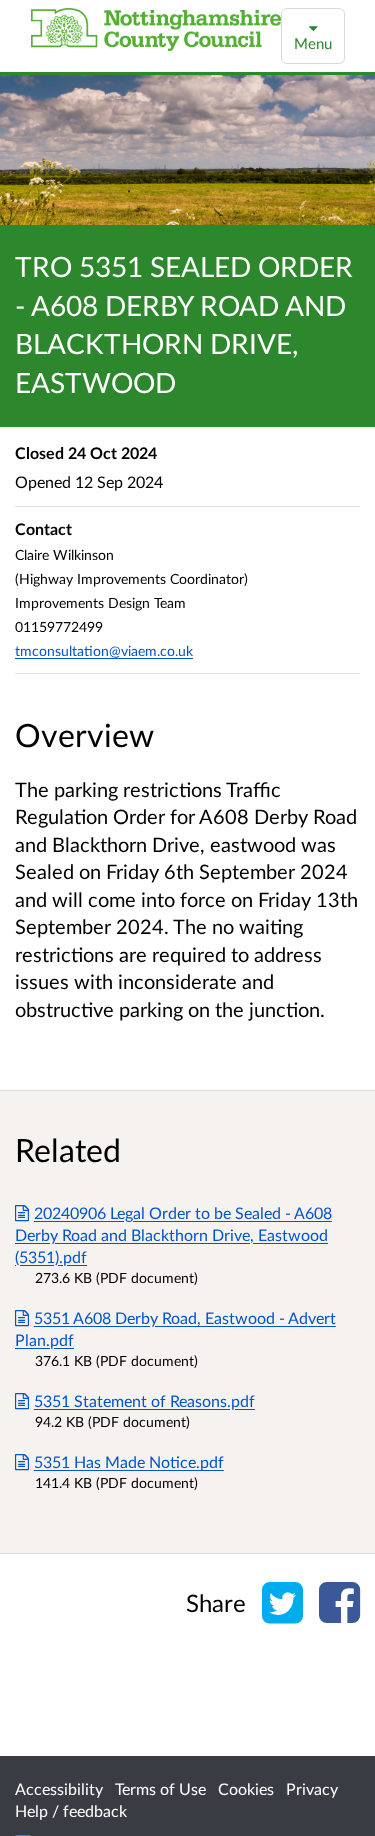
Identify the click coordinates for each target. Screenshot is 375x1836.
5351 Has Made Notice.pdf (129, 1461)
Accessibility (59, 1788)
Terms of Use (160, 1788)
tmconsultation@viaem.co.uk (104, 650)
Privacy (312, 1788)
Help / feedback (71, 1810)
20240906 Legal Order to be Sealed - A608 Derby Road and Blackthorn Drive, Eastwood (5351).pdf (173, 1234)
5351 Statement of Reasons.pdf (144, 1400)
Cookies (246, 1788)
